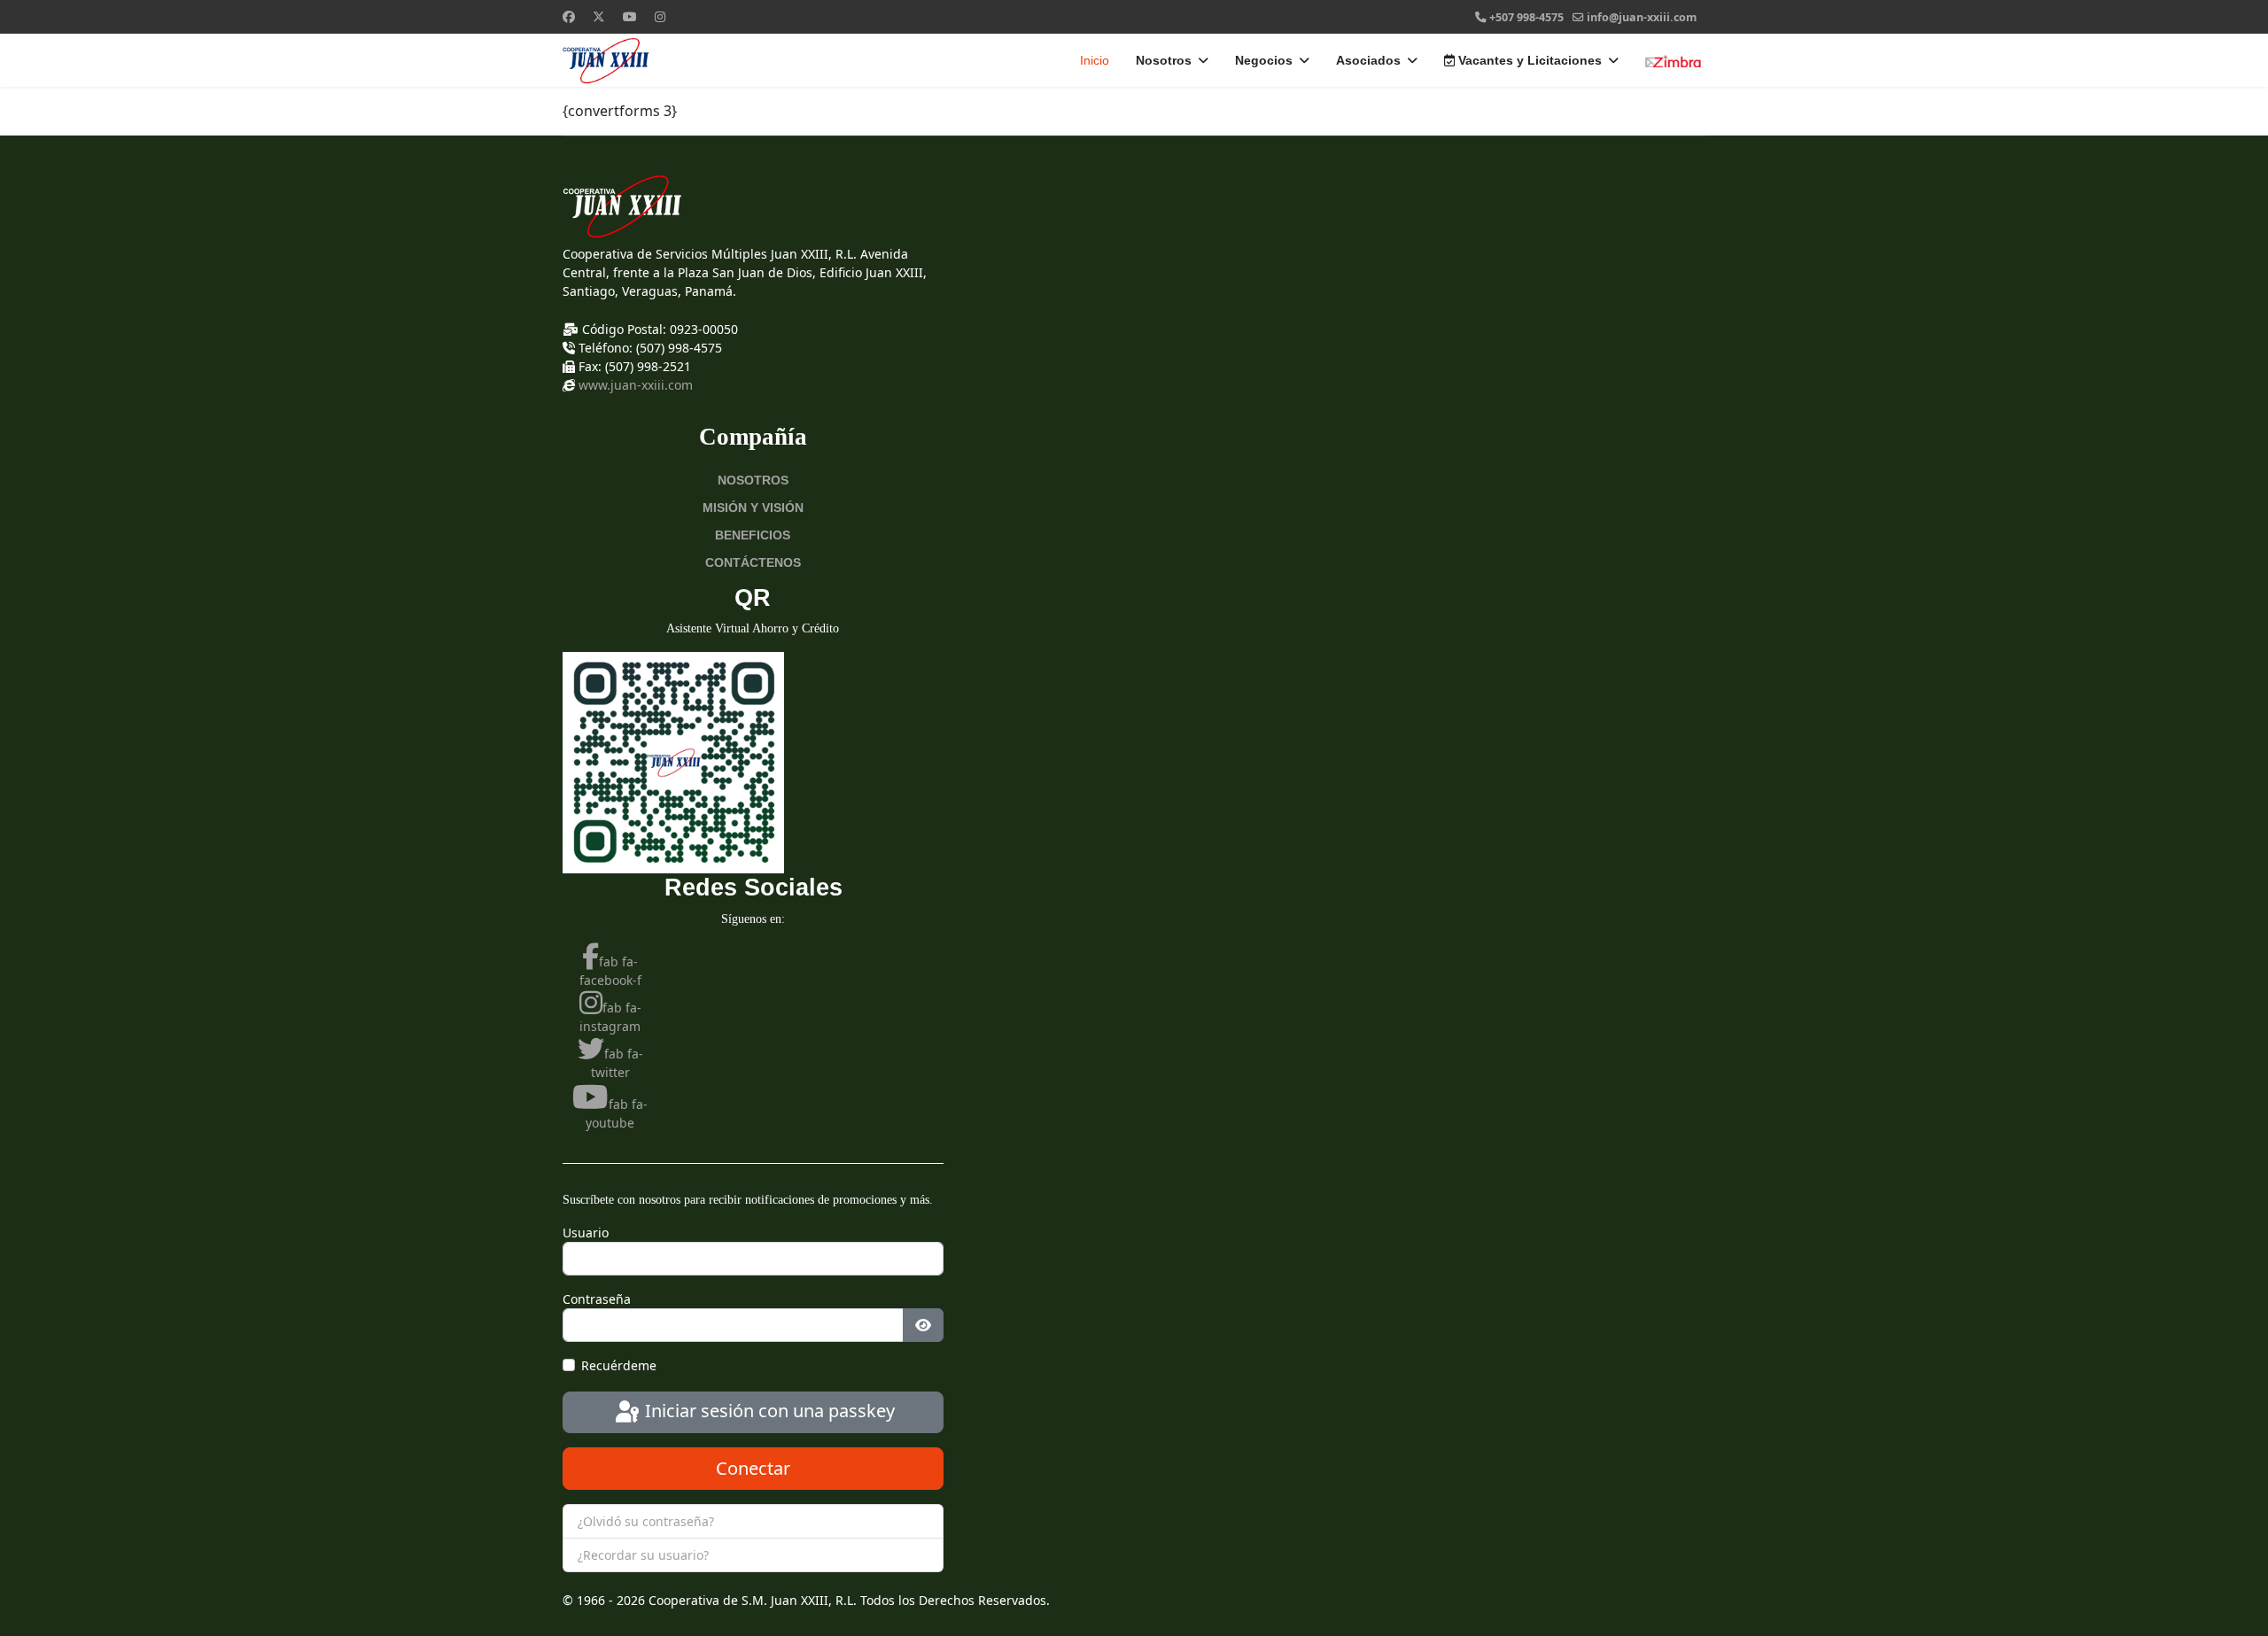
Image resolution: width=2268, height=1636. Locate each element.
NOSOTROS (753, 480)
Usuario (586, 1233)
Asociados (1368, 60)
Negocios (1264, 60)
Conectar (753, 1468)
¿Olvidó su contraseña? (646, 1521)
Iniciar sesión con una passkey (768, 1411)
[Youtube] (630, 16)
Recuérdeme (619, 1365)
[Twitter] (599, 16)
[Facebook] (569, 16)
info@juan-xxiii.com (1642, 17)
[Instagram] (660, 16)
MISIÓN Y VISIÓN (753, 508)
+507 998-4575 (1526, 17)
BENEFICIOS (753, 535)
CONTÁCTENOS (753, 562)
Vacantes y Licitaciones (1528, 60)
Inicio (1095, 60)
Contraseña (597, 1299)
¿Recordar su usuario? (643, 1555)
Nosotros (1164, 60)
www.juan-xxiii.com (636, 385)
